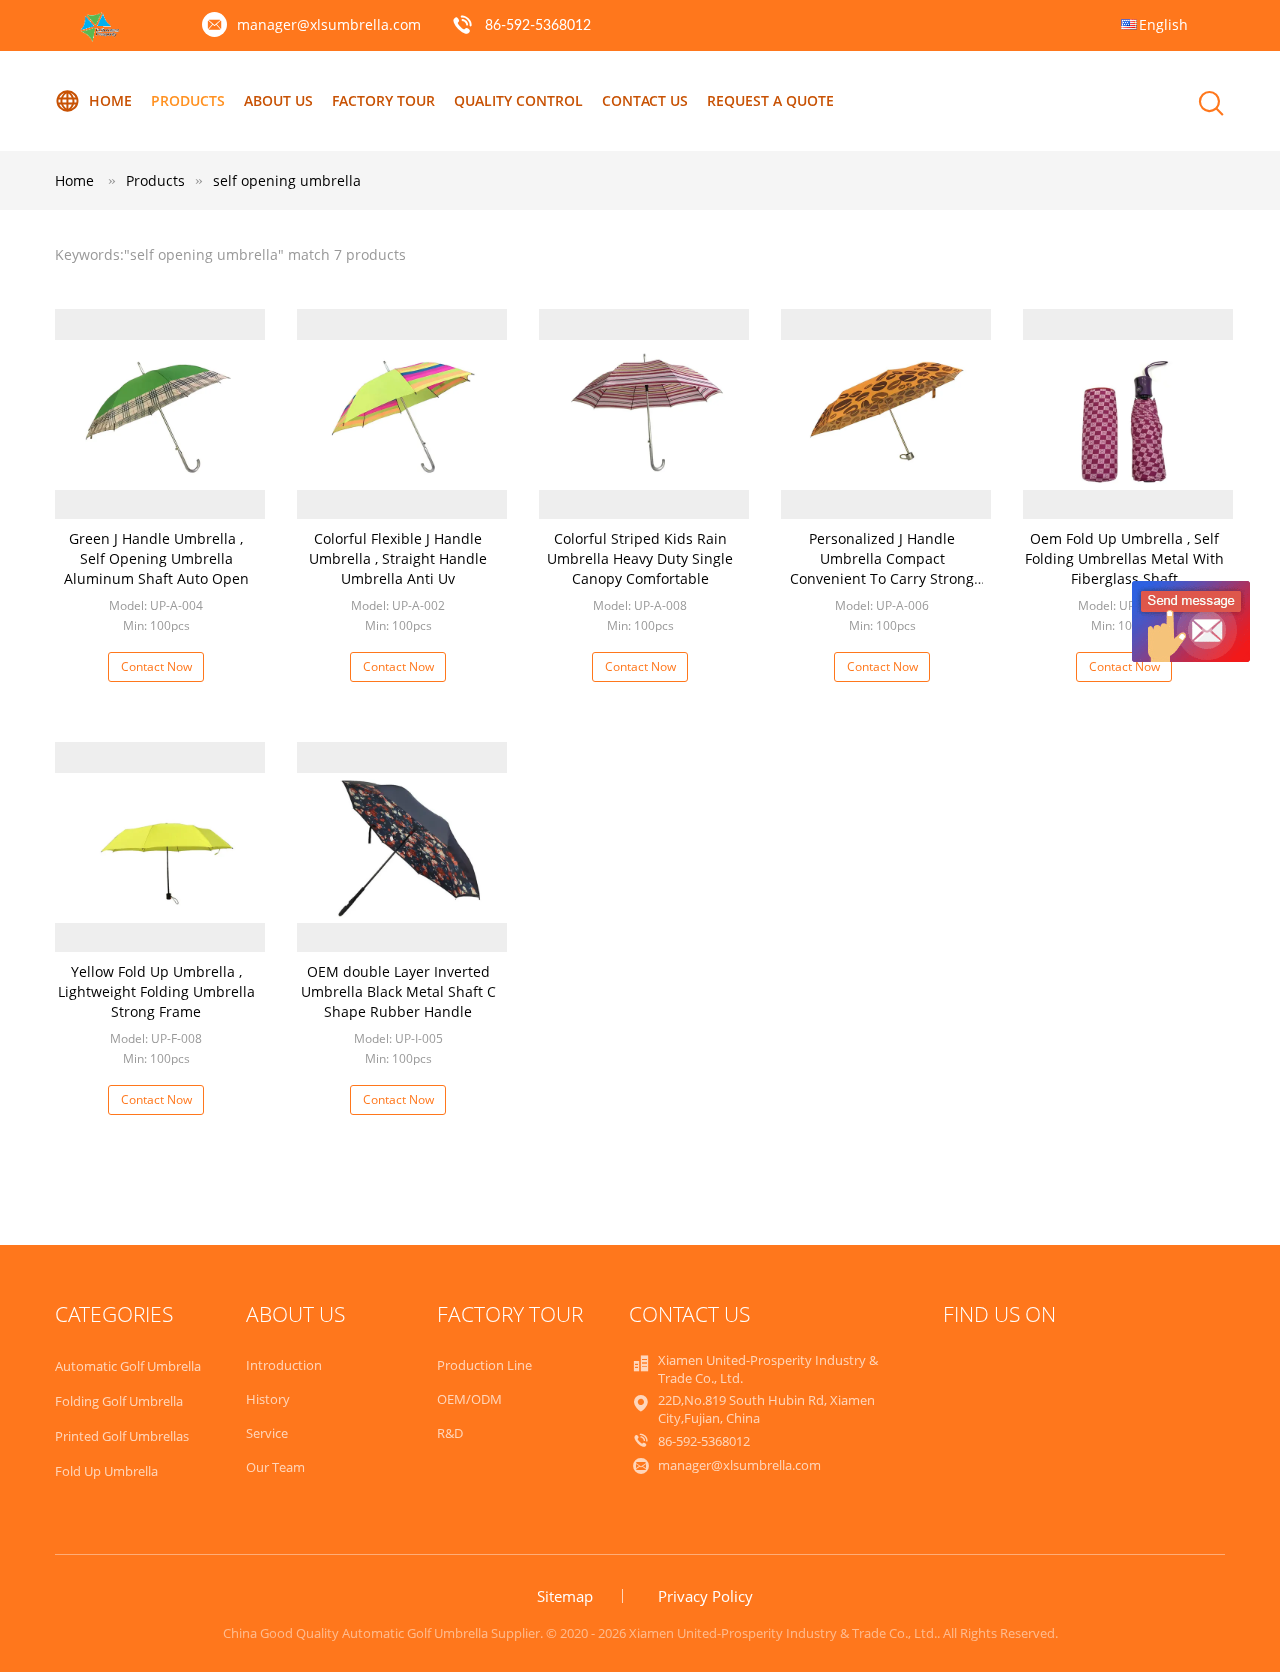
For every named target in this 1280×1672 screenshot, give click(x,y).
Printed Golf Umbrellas (122, 1436)
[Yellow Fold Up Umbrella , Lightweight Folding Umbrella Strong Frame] (160, 846)
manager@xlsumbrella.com (329, 24)
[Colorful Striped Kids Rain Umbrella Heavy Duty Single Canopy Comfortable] (644, 413)
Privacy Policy (705, 1596)
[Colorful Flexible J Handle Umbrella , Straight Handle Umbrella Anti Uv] (402, 413)
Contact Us (645, 100)
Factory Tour (383, 100)
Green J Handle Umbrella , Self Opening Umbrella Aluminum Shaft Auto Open (156, 558)
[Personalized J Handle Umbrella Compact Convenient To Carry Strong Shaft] (886, 413)
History (268, 1399)
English (1163, 24)
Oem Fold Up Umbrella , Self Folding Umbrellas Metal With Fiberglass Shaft (1124, 558)
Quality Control (518, 100)
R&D (450, 1433)
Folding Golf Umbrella (119, 1401)
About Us (278, 100)
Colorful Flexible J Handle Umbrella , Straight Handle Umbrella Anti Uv (398, 558)
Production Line (484, 1365)
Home (110, 100)
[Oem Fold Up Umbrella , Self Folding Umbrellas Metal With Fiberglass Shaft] (1128, 413)
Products (188, 100)
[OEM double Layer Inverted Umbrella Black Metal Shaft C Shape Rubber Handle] (402, 846)
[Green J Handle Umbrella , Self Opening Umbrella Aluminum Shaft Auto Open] (160, 413)
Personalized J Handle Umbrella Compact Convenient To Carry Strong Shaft (882, 568)
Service (267, 1433)
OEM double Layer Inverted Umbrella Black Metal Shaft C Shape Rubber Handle (398, 991)
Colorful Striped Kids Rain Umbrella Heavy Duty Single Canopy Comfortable (640, 558)
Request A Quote (770, 100)
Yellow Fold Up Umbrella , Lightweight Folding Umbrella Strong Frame (156, 991)
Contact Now (156, 666)
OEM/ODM (469, 1399)
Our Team (275, 1467)
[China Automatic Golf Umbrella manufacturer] (100, 36)
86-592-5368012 (538, 26)
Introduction (284, 1365)
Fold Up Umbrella (106, 1471)
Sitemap (565, 1596)
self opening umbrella (287, 180)
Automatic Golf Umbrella (128, 1366)
